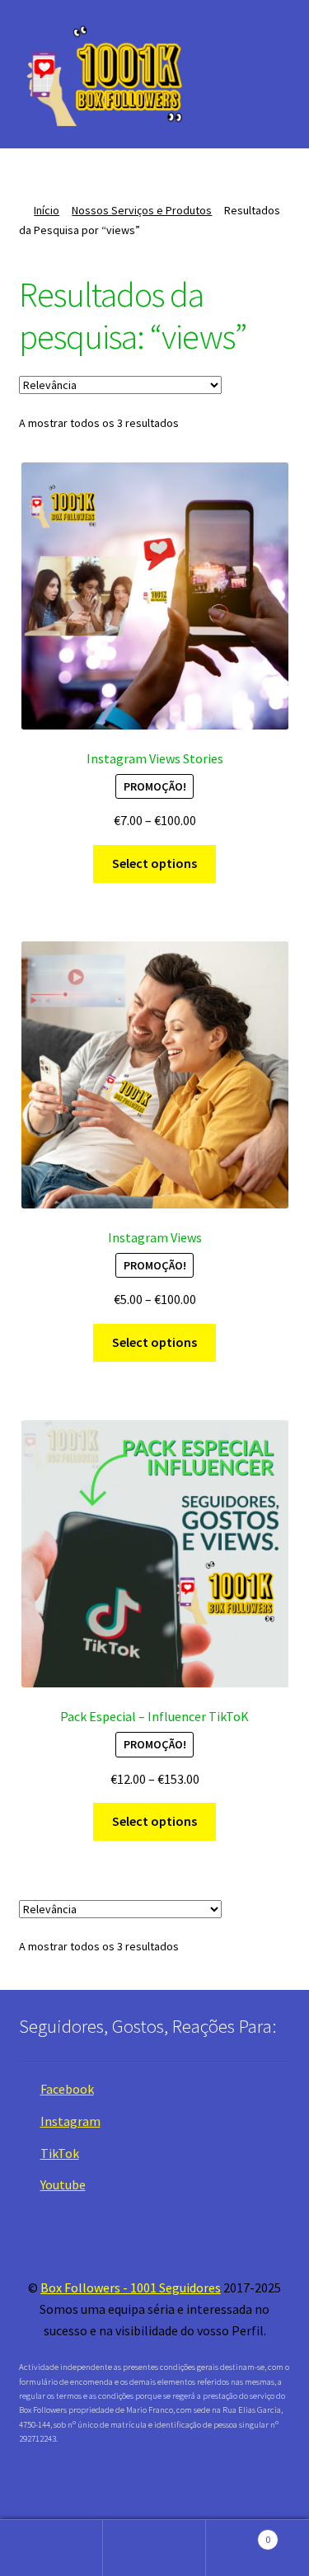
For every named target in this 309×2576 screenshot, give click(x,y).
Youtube (63, 2184)
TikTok (60, 2153)
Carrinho (238, 2534)
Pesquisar (154, 2548)
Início (47, 210)
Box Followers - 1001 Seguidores (131, 2287)
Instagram (70, 2121)
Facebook (67, 2089)
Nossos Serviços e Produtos (142, 210)
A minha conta (51, 2548)
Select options (154, 863)
